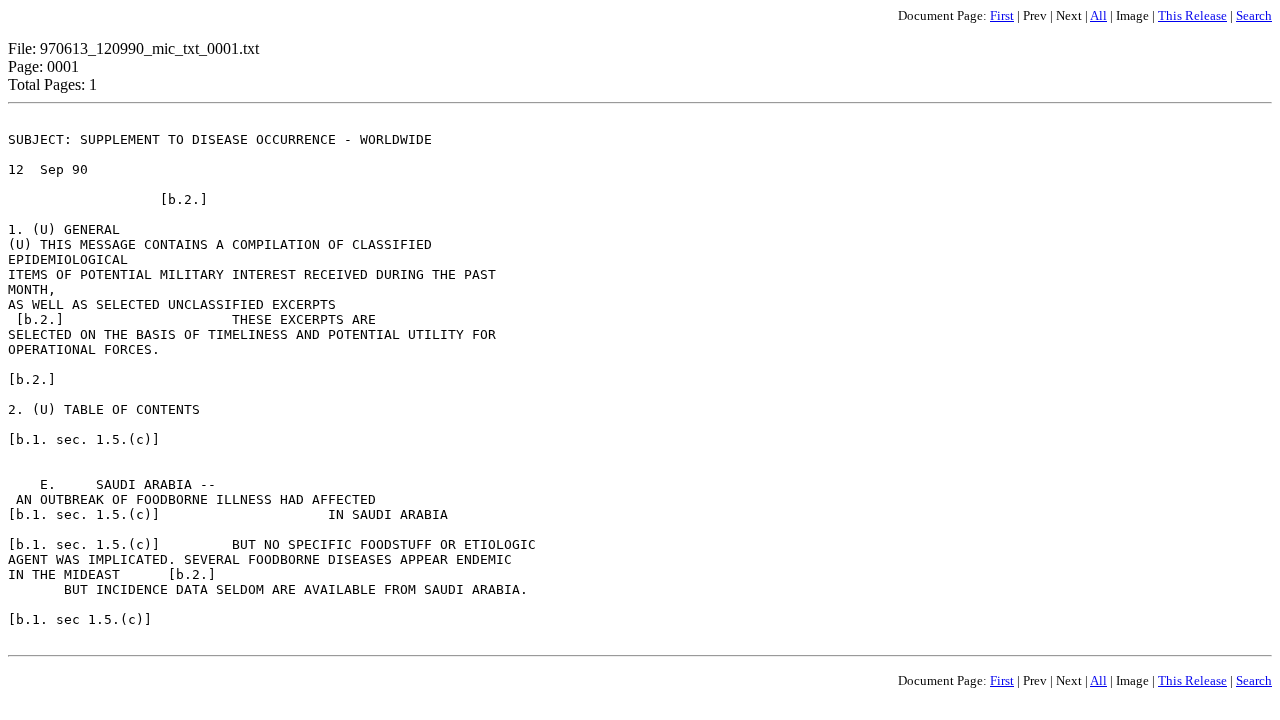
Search (1254, 15)
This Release (1192, 15)
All (1098, 15)
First (1002, 15)
